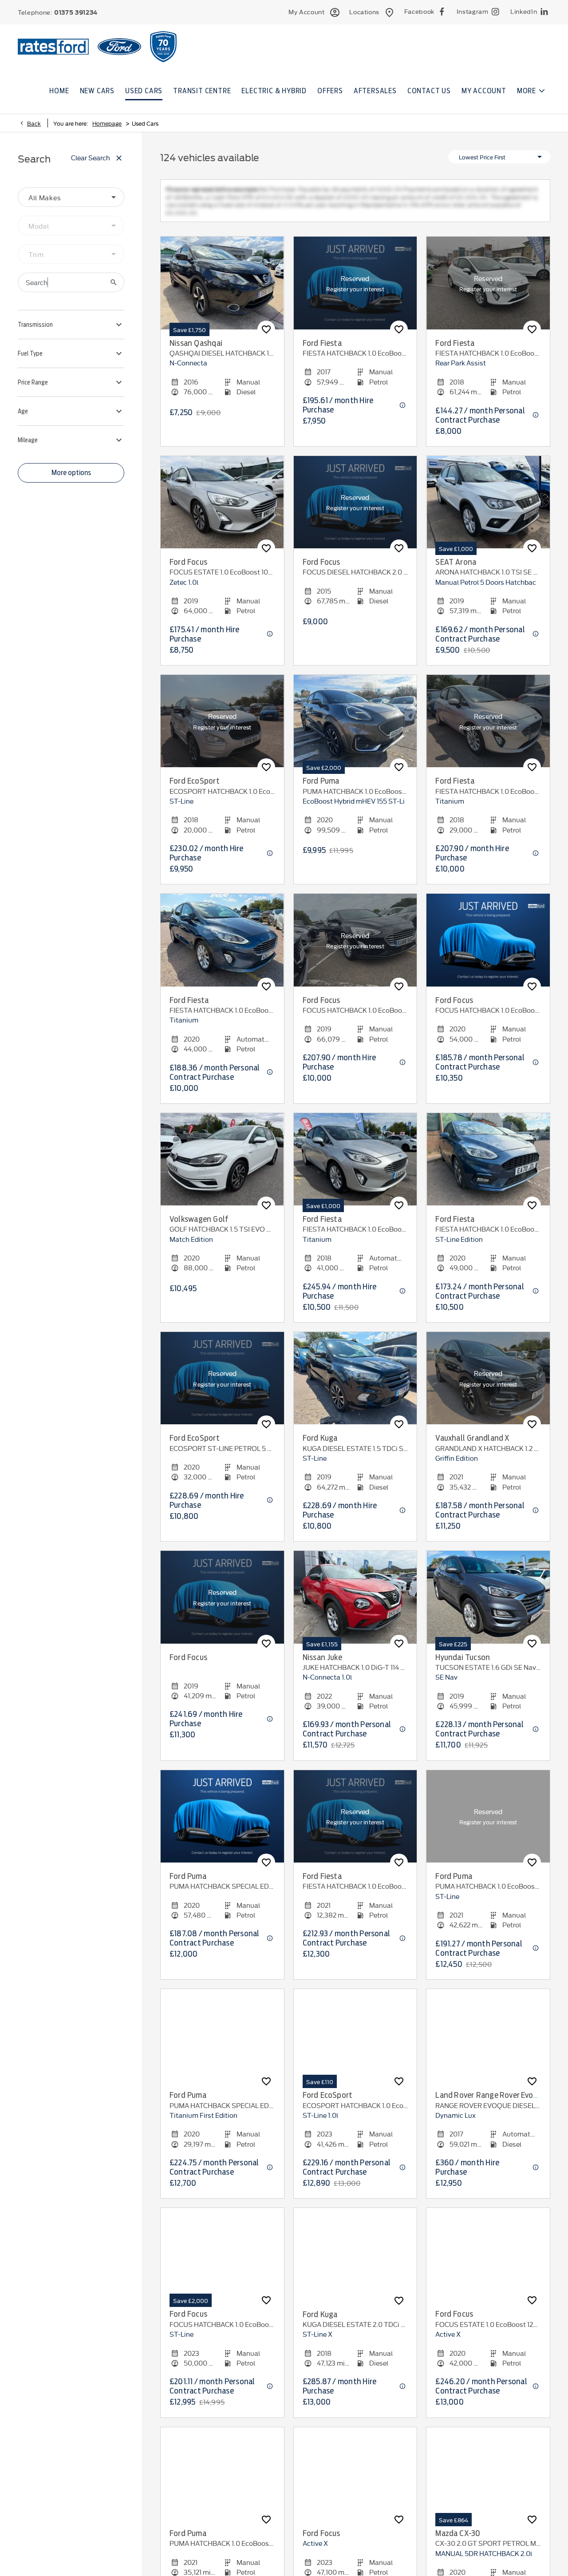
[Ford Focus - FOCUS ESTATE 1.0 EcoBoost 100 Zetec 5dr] (222, 510)
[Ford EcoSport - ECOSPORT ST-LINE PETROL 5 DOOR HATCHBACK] (222, 1386)
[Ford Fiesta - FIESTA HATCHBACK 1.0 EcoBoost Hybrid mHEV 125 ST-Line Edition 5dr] (488, 1167)
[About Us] (163, 47)
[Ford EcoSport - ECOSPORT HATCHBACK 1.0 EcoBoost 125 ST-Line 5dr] (222, 729)
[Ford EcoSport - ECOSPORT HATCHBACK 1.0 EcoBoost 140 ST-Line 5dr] (355, 2043)
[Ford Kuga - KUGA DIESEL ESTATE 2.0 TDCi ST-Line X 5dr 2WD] (355, 2262)
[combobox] (71, 197)
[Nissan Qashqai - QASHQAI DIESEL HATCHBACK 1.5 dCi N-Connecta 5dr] (222, 291)
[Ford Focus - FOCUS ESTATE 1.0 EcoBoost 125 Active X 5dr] (488, 2262)
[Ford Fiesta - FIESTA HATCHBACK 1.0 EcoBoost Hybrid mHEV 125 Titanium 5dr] (355, 1824)
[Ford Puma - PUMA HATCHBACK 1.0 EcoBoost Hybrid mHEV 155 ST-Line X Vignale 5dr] (355, 729)
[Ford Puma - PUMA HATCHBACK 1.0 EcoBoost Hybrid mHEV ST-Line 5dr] (488, 1824)
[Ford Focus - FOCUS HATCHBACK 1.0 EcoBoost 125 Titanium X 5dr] (488, 948)
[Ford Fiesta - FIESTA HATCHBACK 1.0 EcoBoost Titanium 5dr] (355, 291)
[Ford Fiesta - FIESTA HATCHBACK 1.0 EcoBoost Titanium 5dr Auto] (222, 948)
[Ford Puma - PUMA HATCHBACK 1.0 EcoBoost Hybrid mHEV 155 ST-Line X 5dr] (222, 2481)
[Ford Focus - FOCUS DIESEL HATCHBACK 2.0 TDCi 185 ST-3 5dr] (355, 510)
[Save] (266, 337)
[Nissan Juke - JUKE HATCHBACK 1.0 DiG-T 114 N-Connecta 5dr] (355, 1605)
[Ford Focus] (222, 1605)
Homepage (107, 123)
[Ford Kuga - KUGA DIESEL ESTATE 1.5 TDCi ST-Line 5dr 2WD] (355, 1386)
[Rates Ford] (53, 47)
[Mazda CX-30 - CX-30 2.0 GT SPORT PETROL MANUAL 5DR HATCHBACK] (488, 2481)
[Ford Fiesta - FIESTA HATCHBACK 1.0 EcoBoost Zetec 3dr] (488, 291)
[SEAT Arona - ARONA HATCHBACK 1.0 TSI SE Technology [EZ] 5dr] (488, 510)
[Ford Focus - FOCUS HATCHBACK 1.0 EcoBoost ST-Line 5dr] (222, 2262)
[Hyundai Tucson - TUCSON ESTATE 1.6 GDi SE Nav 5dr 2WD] (488, 1605)
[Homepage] (119, 46)
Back (34, 123)
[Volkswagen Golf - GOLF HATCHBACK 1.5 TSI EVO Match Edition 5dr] (222, 1167)
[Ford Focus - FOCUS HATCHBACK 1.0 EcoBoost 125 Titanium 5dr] (355, 948)
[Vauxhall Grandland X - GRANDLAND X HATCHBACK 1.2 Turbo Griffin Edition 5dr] (488, 1386)
